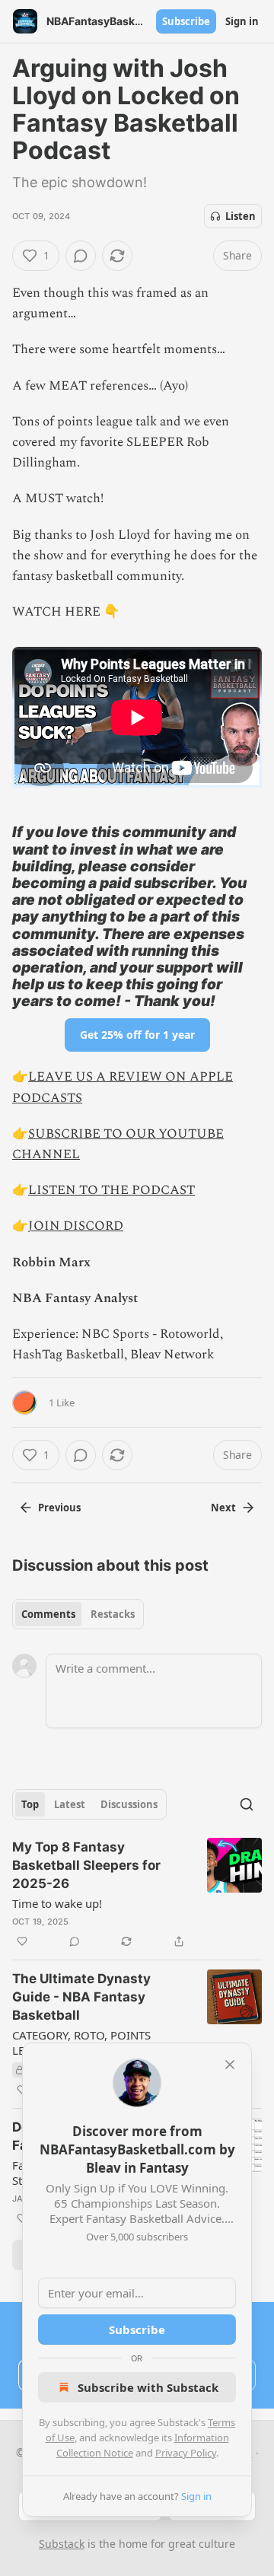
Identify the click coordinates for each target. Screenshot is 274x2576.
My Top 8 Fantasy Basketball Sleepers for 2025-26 (86, 1865)
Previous (59, 1508)
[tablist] (78, 1614)
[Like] (22, 1941)
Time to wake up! (57, 1903)
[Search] (247, 1804)
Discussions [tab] (129, 1804)
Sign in (242, 21)
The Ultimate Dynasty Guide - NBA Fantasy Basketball (81, 1997)
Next (223, 1508)
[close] (230, 2065)
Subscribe (186, 21)
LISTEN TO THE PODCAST (112, 1190)
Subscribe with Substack (148, 2387)
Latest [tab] (70, 1804)
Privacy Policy (186, 2453)
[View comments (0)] (81, 256)
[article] (137, 1894)
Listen (241, 216)
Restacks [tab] (113, 1614)
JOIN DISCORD (76, 1226)
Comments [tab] (48, 1614)
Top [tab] (30, 1804)
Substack (62, 2544)
